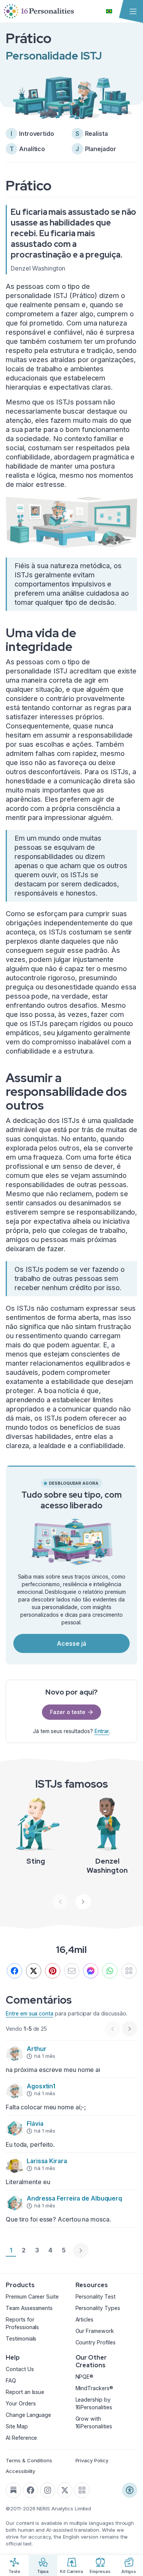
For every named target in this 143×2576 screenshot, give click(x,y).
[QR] (129, 1971)
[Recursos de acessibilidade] (130, 2490)
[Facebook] (14, 1971)
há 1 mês (45, 2056)
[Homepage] (39, 11)
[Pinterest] (53, 1971)
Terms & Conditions (29, 2460)
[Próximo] (83, 1902)
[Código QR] (82, 2490)
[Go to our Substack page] (13, 2490)
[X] (34, 1971)
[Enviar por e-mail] (72, 1971)
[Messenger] (91, 1971)
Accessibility (20, 2471)
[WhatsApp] (110, 1971)
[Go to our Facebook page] (31, 2490)
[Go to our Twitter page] (65, 2490)
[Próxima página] (81, 2251)
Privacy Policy (92, 2460)
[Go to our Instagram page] (48, 2490)
